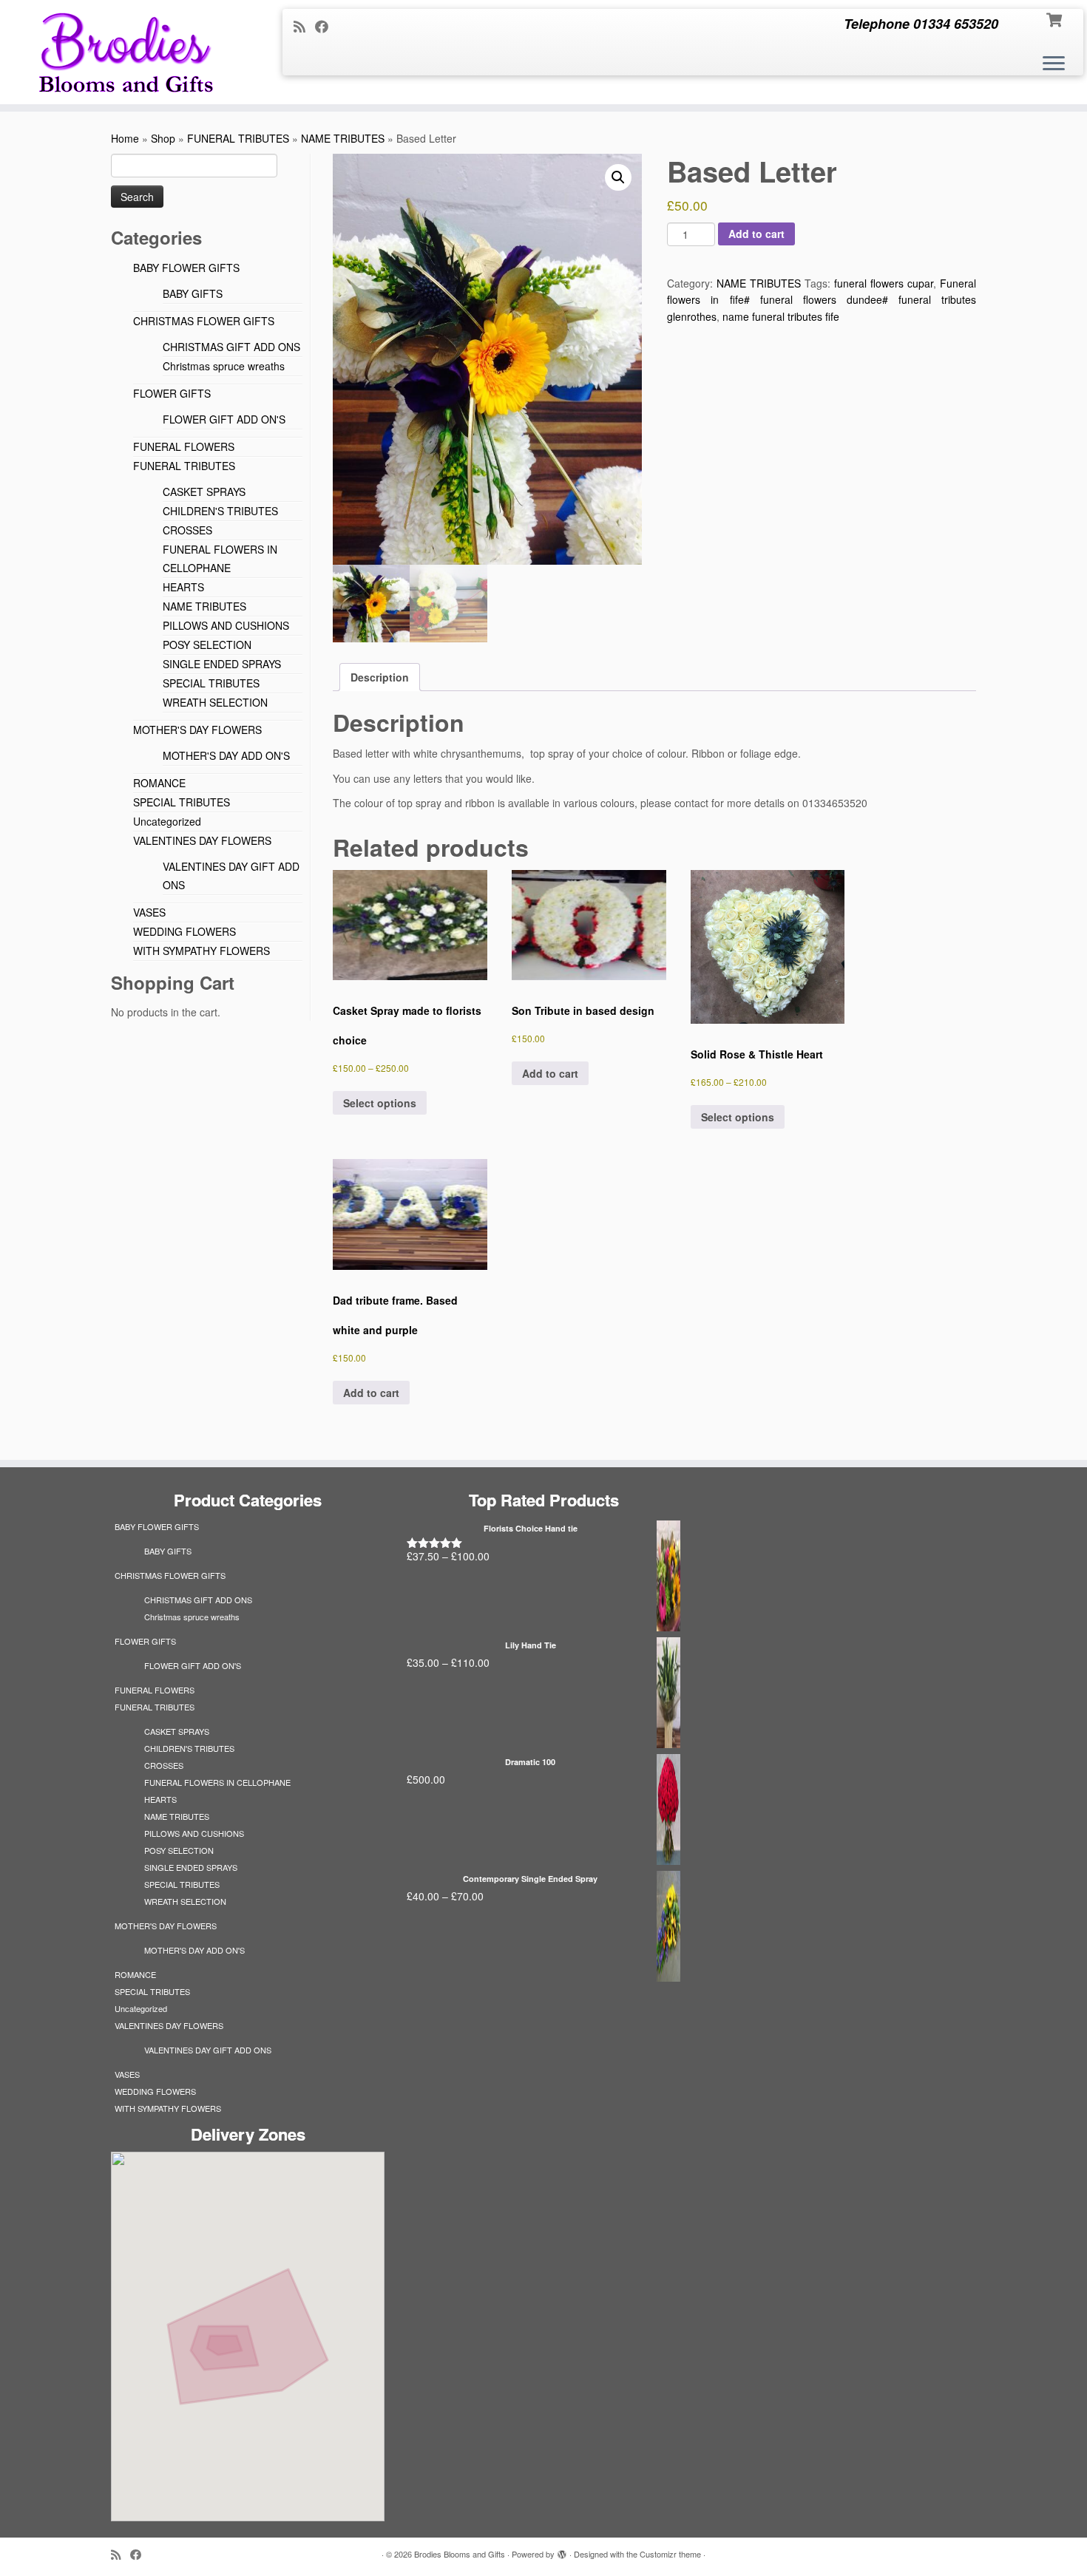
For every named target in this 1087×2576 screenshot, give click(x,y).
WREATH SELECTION (215, 702)
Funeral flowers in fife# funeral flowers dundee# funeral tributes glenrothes (822, 300)
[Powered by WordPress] (562, 2551)
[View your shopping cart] (1056, 18)
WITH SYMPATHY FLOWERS (202, 951)
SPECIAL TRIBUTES (211, 683)
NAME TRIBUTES (343, 138)
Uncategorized (167, 821)
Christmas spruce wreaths (224, 366)
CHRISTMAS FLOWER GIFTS (204, 321)
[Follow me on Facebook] (326, 26)
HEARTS (183, 587)
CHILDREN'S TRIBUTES (220, 511)
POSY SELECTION (207, 645)
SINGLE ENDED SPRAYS (222, 664)
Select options (380, 1103)
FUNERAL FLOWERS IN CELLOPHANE (217, 1782)
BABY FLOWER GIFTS (186, 268)
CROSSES (187, 530)
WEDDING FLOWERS (184, 931)
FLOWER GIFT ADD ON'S (224, 419)
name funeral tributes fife (781, 316)
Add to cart (756, 234)
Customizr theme (670, 2554)
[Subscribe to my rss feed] (304, 26)
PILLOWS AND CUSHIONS (226, 625)
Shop (163, 138)
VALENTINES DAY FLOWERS (202, 840)
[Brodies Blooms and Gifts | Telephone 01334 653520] (125, 52)
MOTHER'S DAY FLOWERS (197, 730)
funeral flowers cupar (884, 283)
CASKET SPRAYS (204, 492)
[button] (618, 177)
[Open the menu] (1054, 64)
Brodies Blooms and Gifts (460, 2554)
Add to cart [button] (550, 1073)
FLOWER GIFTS (172, 393)
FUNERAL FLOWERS (184, 446)
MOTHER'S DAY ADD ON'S (226, 755)
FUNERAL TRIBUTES (238, 138)
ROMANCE (159, 783)
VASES (149, 912)
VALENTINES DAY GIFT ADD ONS (208, 2050)
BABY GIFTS (193, 293)
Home (125, 138)
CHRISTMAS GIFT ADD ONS (231, 347)
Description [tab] (380, 677)
